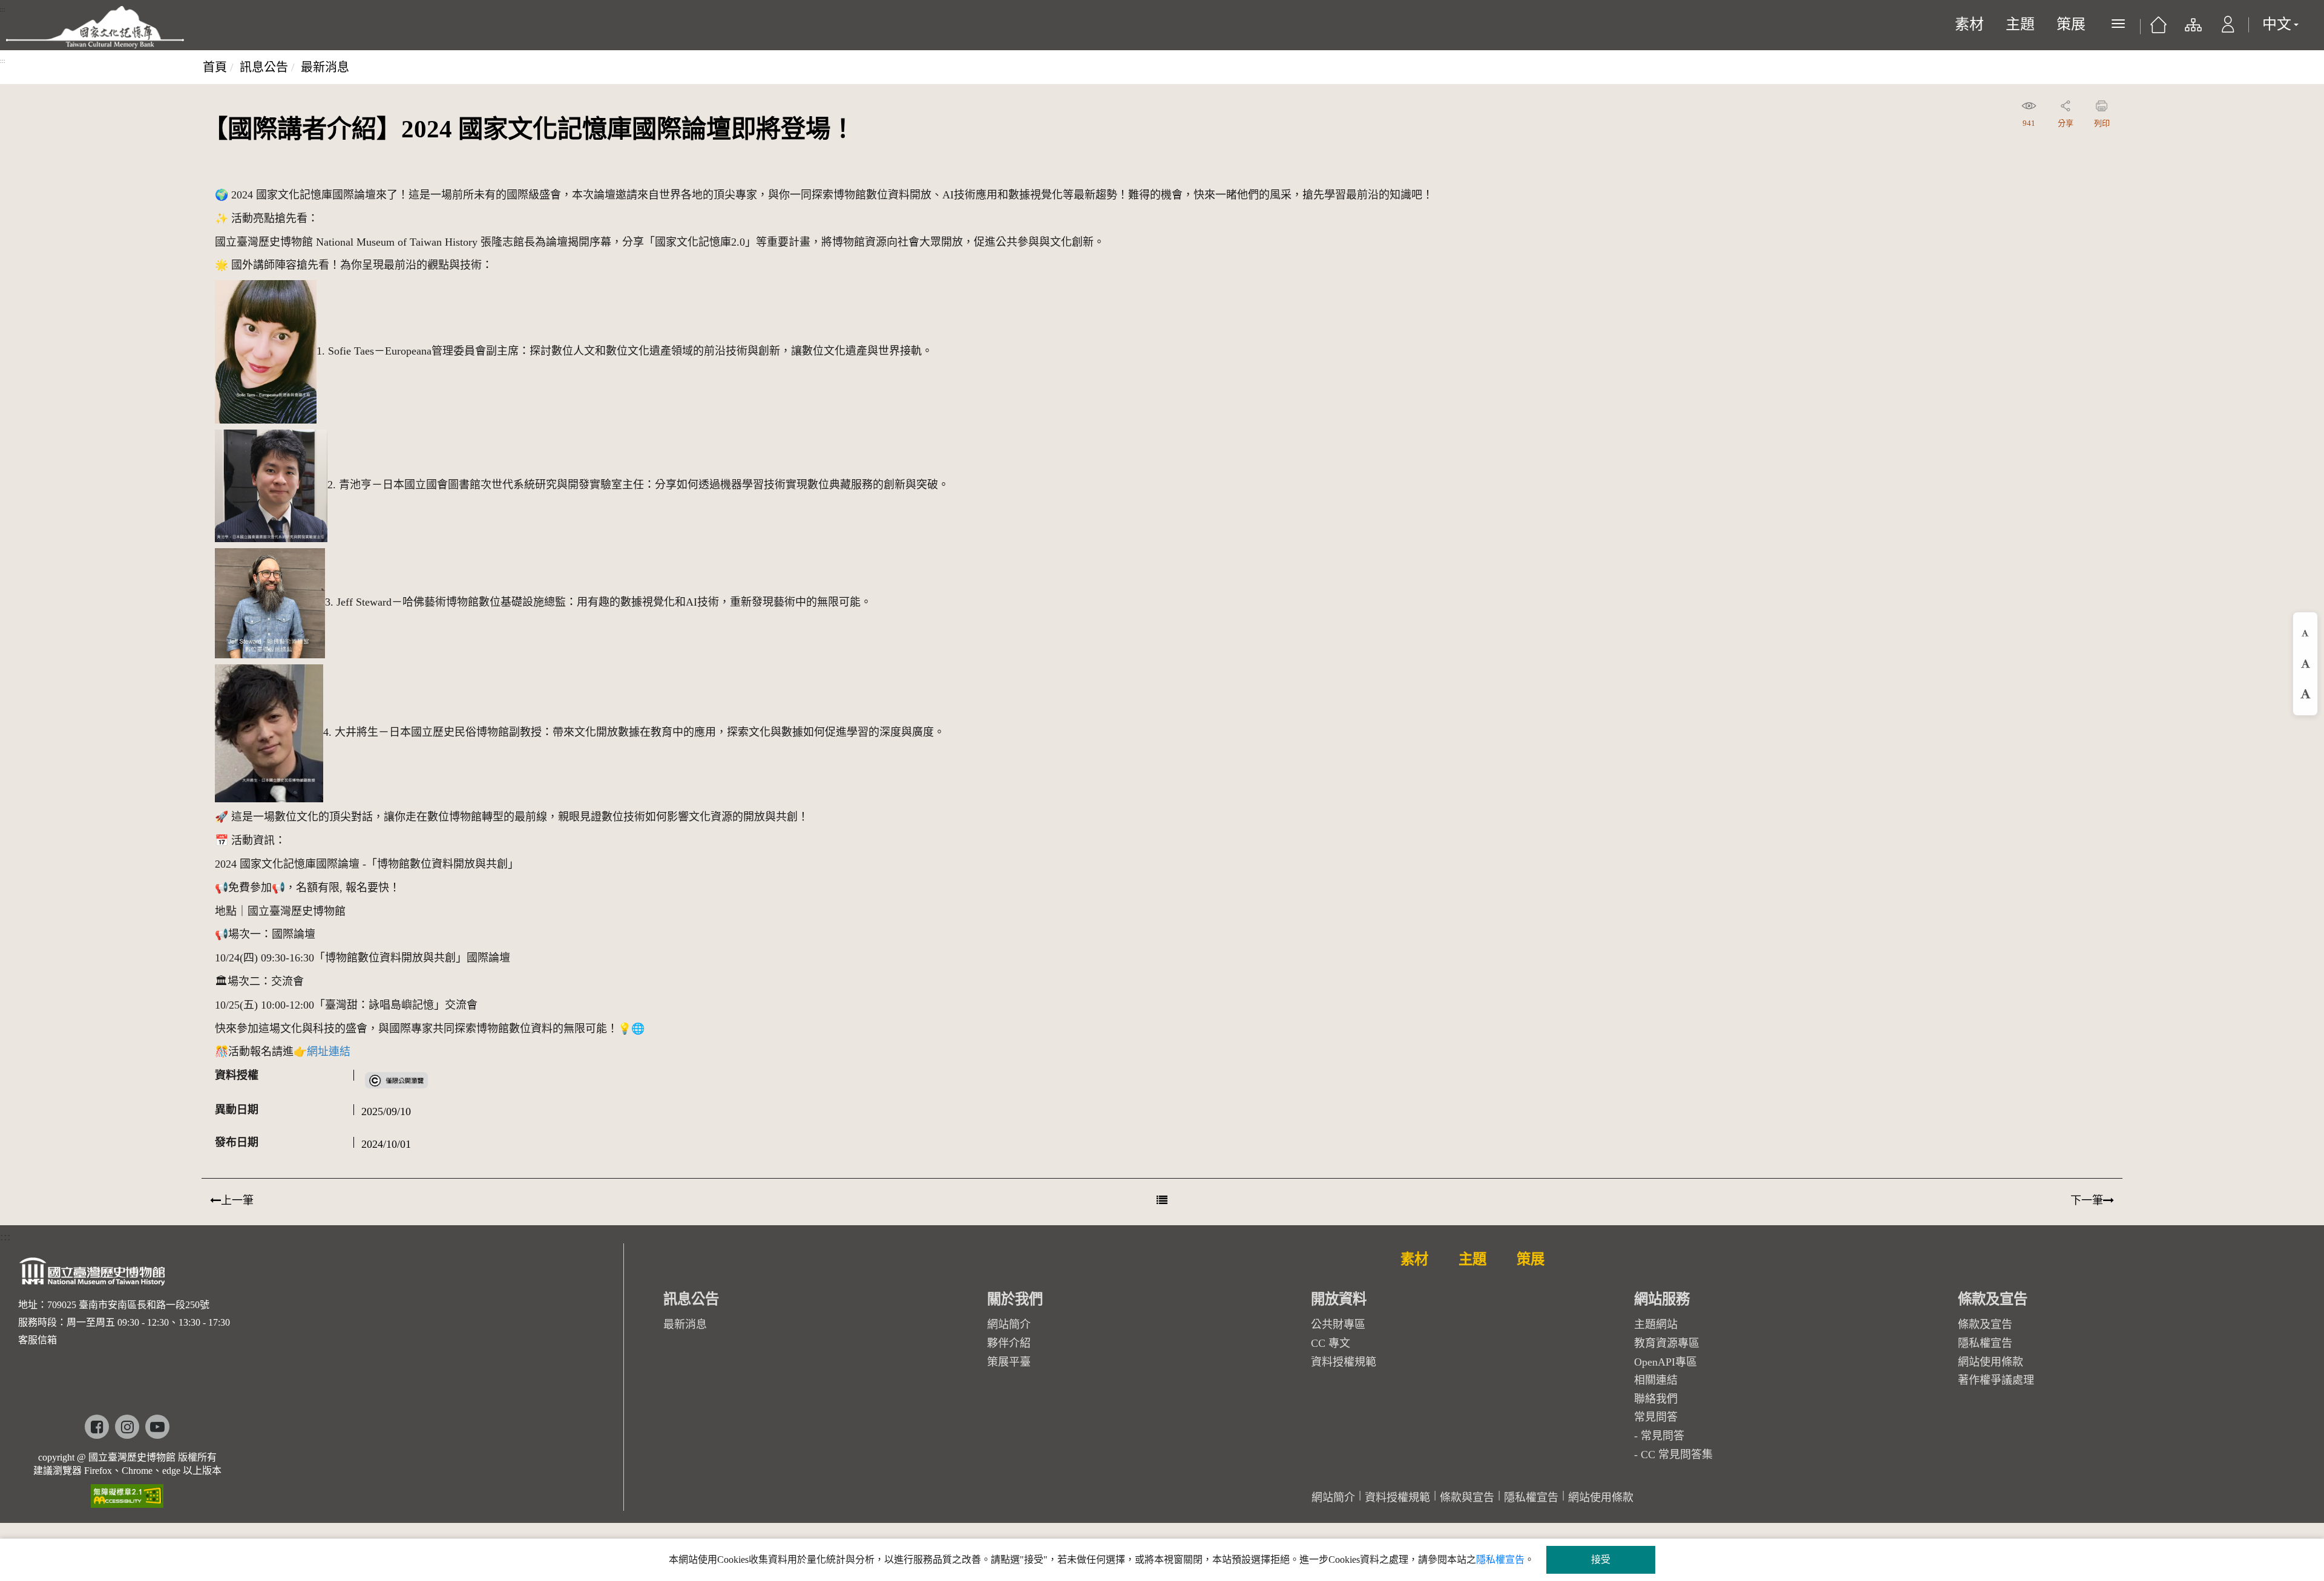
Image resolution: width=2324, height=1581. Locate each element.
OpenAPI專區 (1666, 1362)
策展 (2071, 24)
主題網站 (1656, 1324)
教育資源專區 (1667, 1343)
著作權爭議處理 (1996, 1380)
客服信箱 (38, 1340)
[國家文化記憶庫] (95, 27)
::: (3, 10)
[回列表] (1162, 1200)
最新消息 (325, 67)
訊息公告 (264, 67)
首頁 (215, 67)
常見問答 (1663, 1436)
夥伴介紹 (1009, 1343)
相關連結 (1656, 1380)
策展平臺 (1009, 1362)
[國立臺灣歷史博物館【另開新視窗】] (93, 1275)
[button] (2228, 30)
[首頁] (2158, 29)
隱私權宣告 (1985, 1343)
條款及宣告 (1985, 1324)
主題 (2020, 24)
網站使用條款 (1991, 1362)
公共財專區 (1338, 1324)
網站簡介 (1009, 1324)
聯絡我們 (1656, 1399)
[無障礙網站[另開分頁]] (127, 1492)
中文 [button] (2277, 24)
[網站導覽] (2192, 30)
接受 (1601, 1560)
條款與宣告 (1467, 1498)
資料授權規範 (1344, 1362)
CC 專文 (1331, 1343)
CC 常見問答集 (1677, 1455)
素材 (1969, 24)
